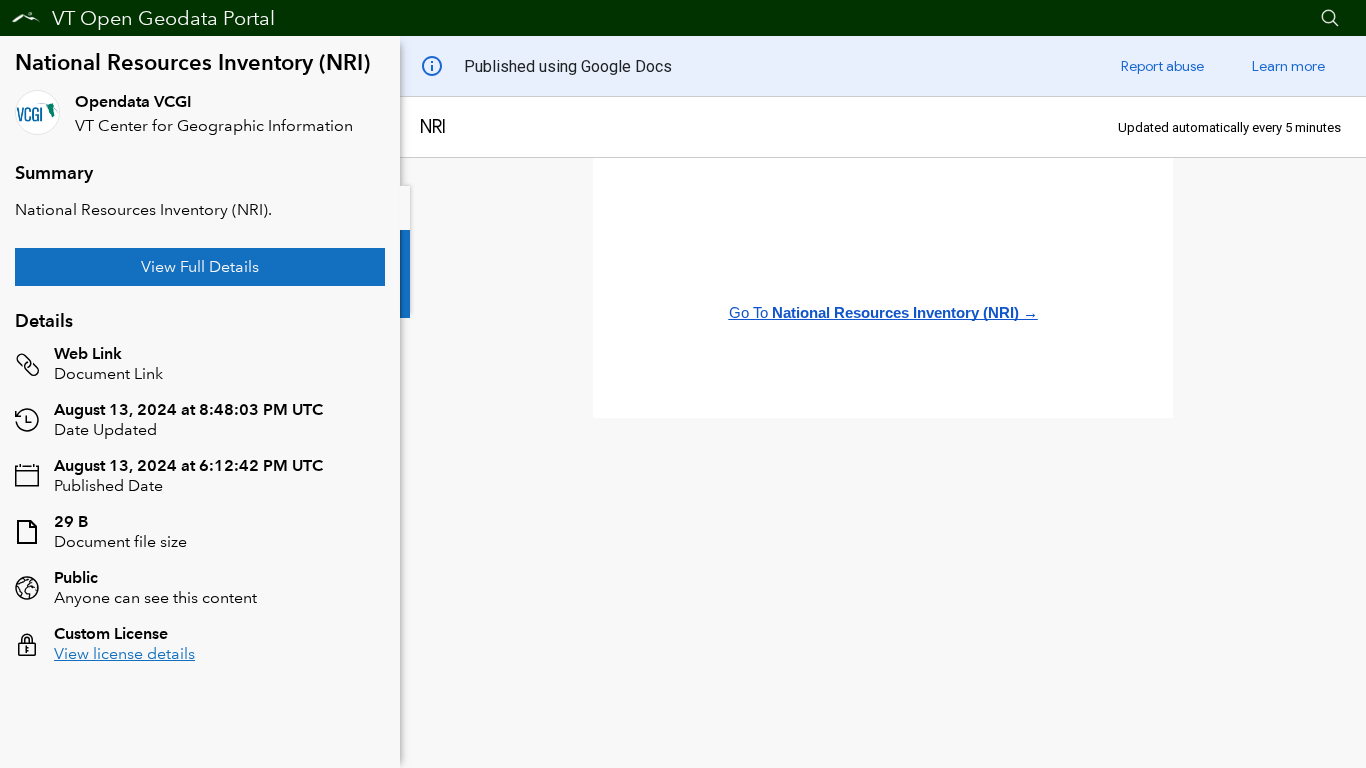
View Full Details (200, 266)
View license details (124, 653)
